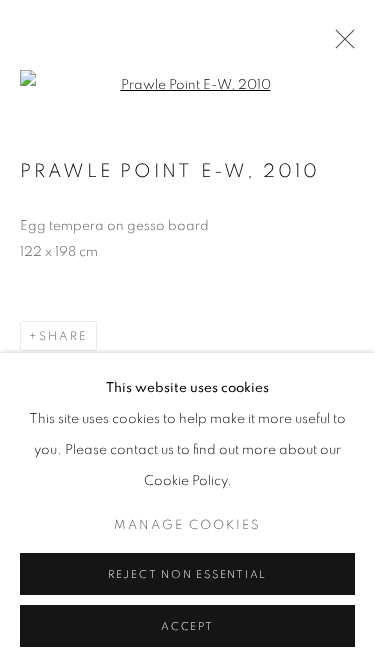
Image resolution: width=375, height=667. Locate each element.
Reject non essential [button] (187, 574)
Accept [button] (187, 626)
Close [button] (340, 45)
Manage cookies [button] (187, 525)
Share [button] (63, 336)
